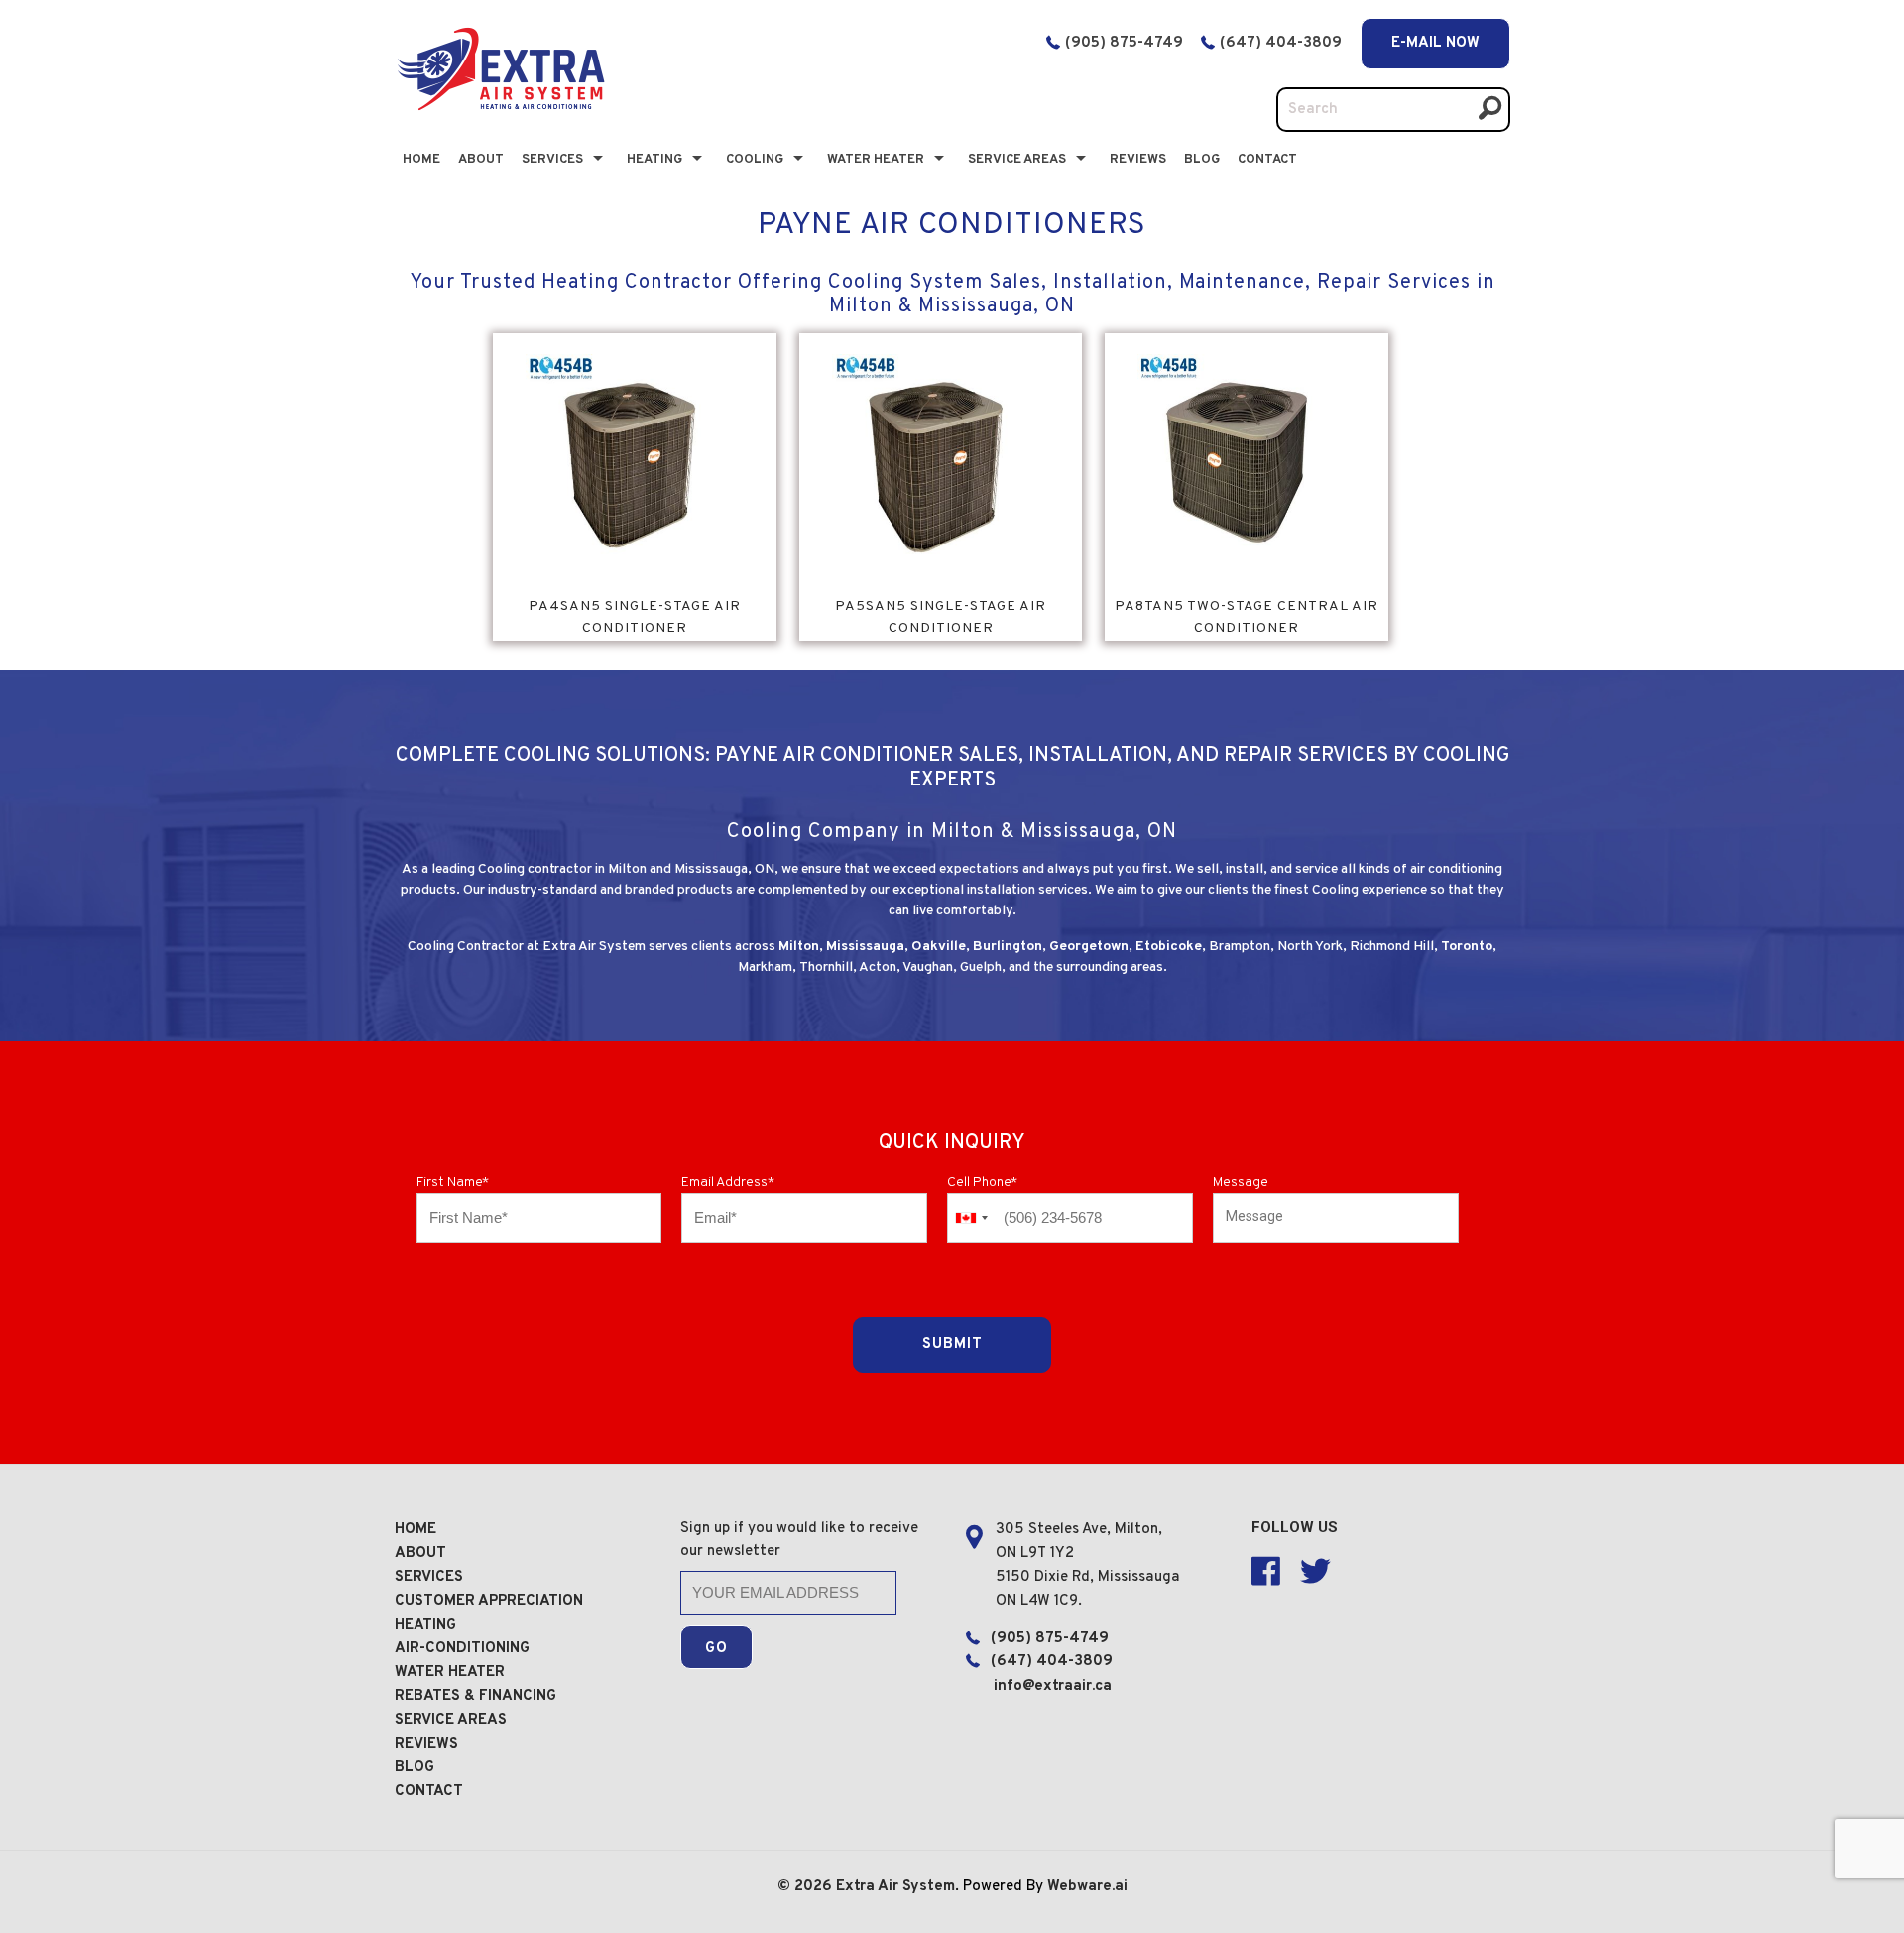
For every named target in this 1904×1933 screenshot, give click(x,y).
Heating (654, 160)
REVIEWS (426, 1744)
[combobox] (971, 1218)
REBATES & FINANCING (476, 1696)
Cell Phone (982, 1183)
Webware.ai (1087, 1887)
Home (421, 160)
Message (1241, 1183)
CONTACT (1267, 160)
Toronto (1467, 947)
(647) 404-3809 (1283, 43)
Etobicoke (1169, 947)
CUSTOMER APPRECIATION (489, 1601)
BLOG (1202, 160)
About (481, 160)
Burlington (1008, 947)
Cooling (755, 160)
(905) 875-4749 (1124, 43)
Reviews (1138, 160)
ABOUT (420, 1554)
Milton (799, 947)
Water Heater (876, 160)
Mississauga (865, 947)
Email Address (728, 1183)
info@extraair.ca (1053, 1687)
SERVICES (429, 1577)
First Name (453, 1183)
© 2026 (807, 1887)
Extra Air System (895, 1887)
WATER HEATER (450, 1673)
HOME (416, 1530)
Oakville (939, 947)
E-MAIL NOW (1435, 43)
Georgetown (1089, 947)
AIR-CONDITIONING (462, 1649)
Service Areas (1017, 160)
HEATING (425, 1625)
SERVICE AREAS (451, 1720)
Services (552, 160)
